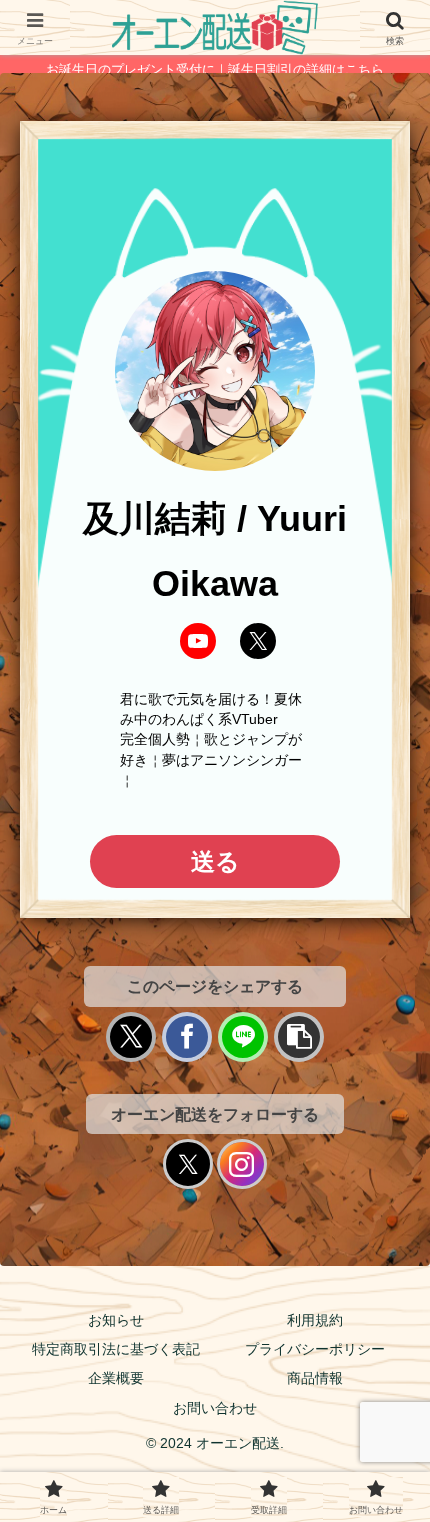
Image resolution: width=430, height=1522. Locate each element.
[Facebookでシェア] (187, 1037)
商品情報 (315, 1378)
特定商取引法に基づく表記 (116, 1349)
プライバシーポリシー (315, 1349)
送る (215, 861)
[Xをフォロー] (188, 1164)
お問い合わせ (215, 1408)
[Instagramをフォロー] (242, 1164)
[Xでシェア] (131, 1037)
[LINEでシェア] (243, 1037)
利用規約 (315, 1320)
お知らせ (116, 1320)
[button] (299, 1037)
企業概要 (116, 1378)
